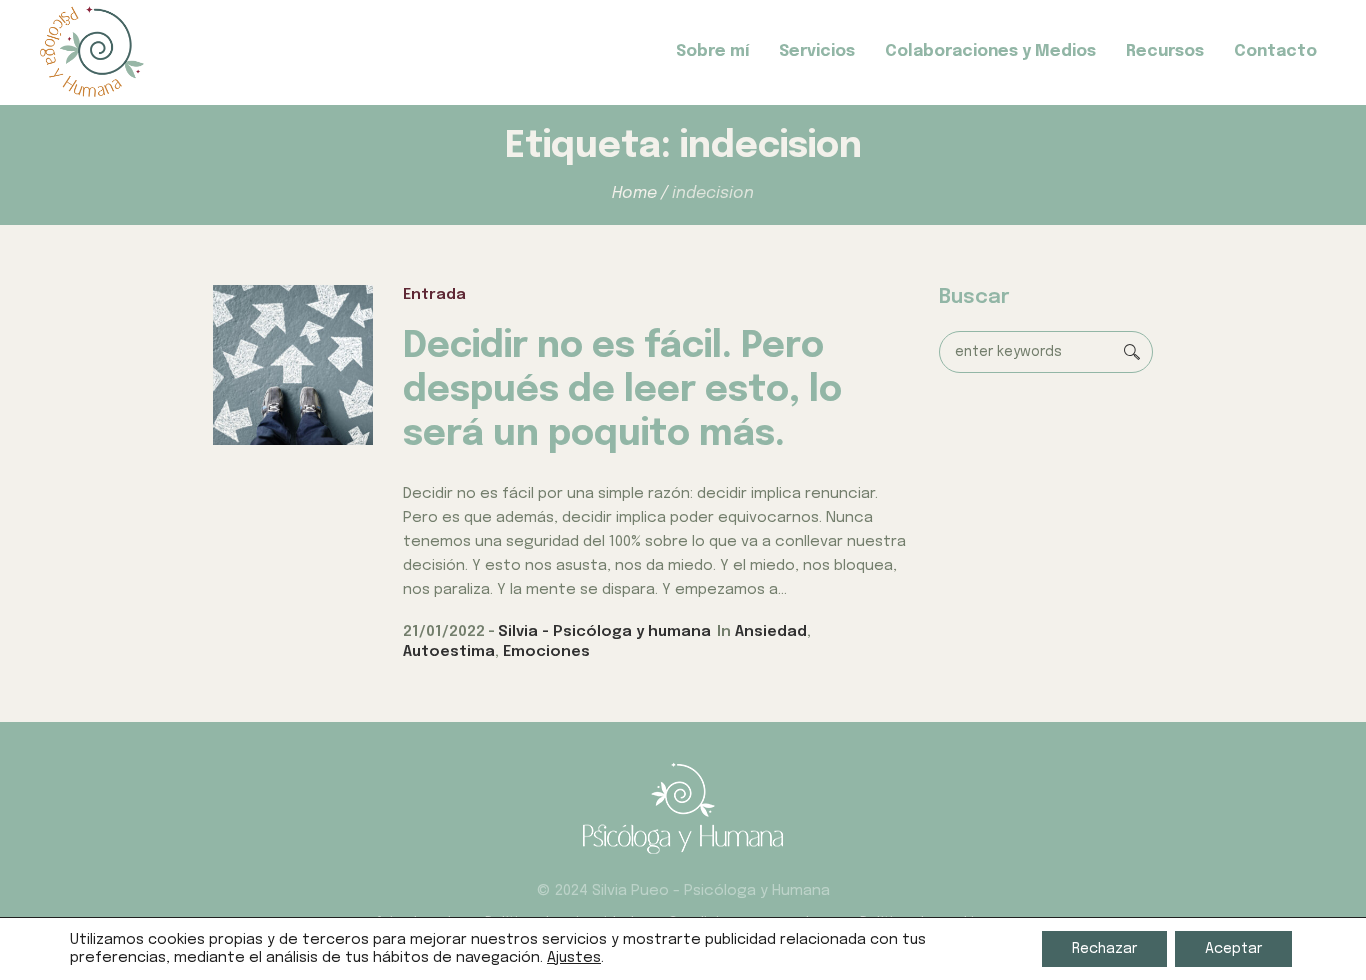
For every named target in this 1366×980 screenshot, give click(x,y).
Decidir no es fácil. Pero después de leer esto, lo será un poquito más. (622, 391)
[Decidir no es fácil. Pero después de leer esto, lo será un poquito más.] (293, 365)
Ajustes (574, 957)
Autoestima (449, 652)
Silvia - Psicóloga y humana (604, 632)
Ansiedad (771, 632)
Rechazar (1104, 949)
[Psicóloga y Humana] (683, 808)
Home (634, 193)
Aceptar (1233, 949)
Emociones (546, 652)
